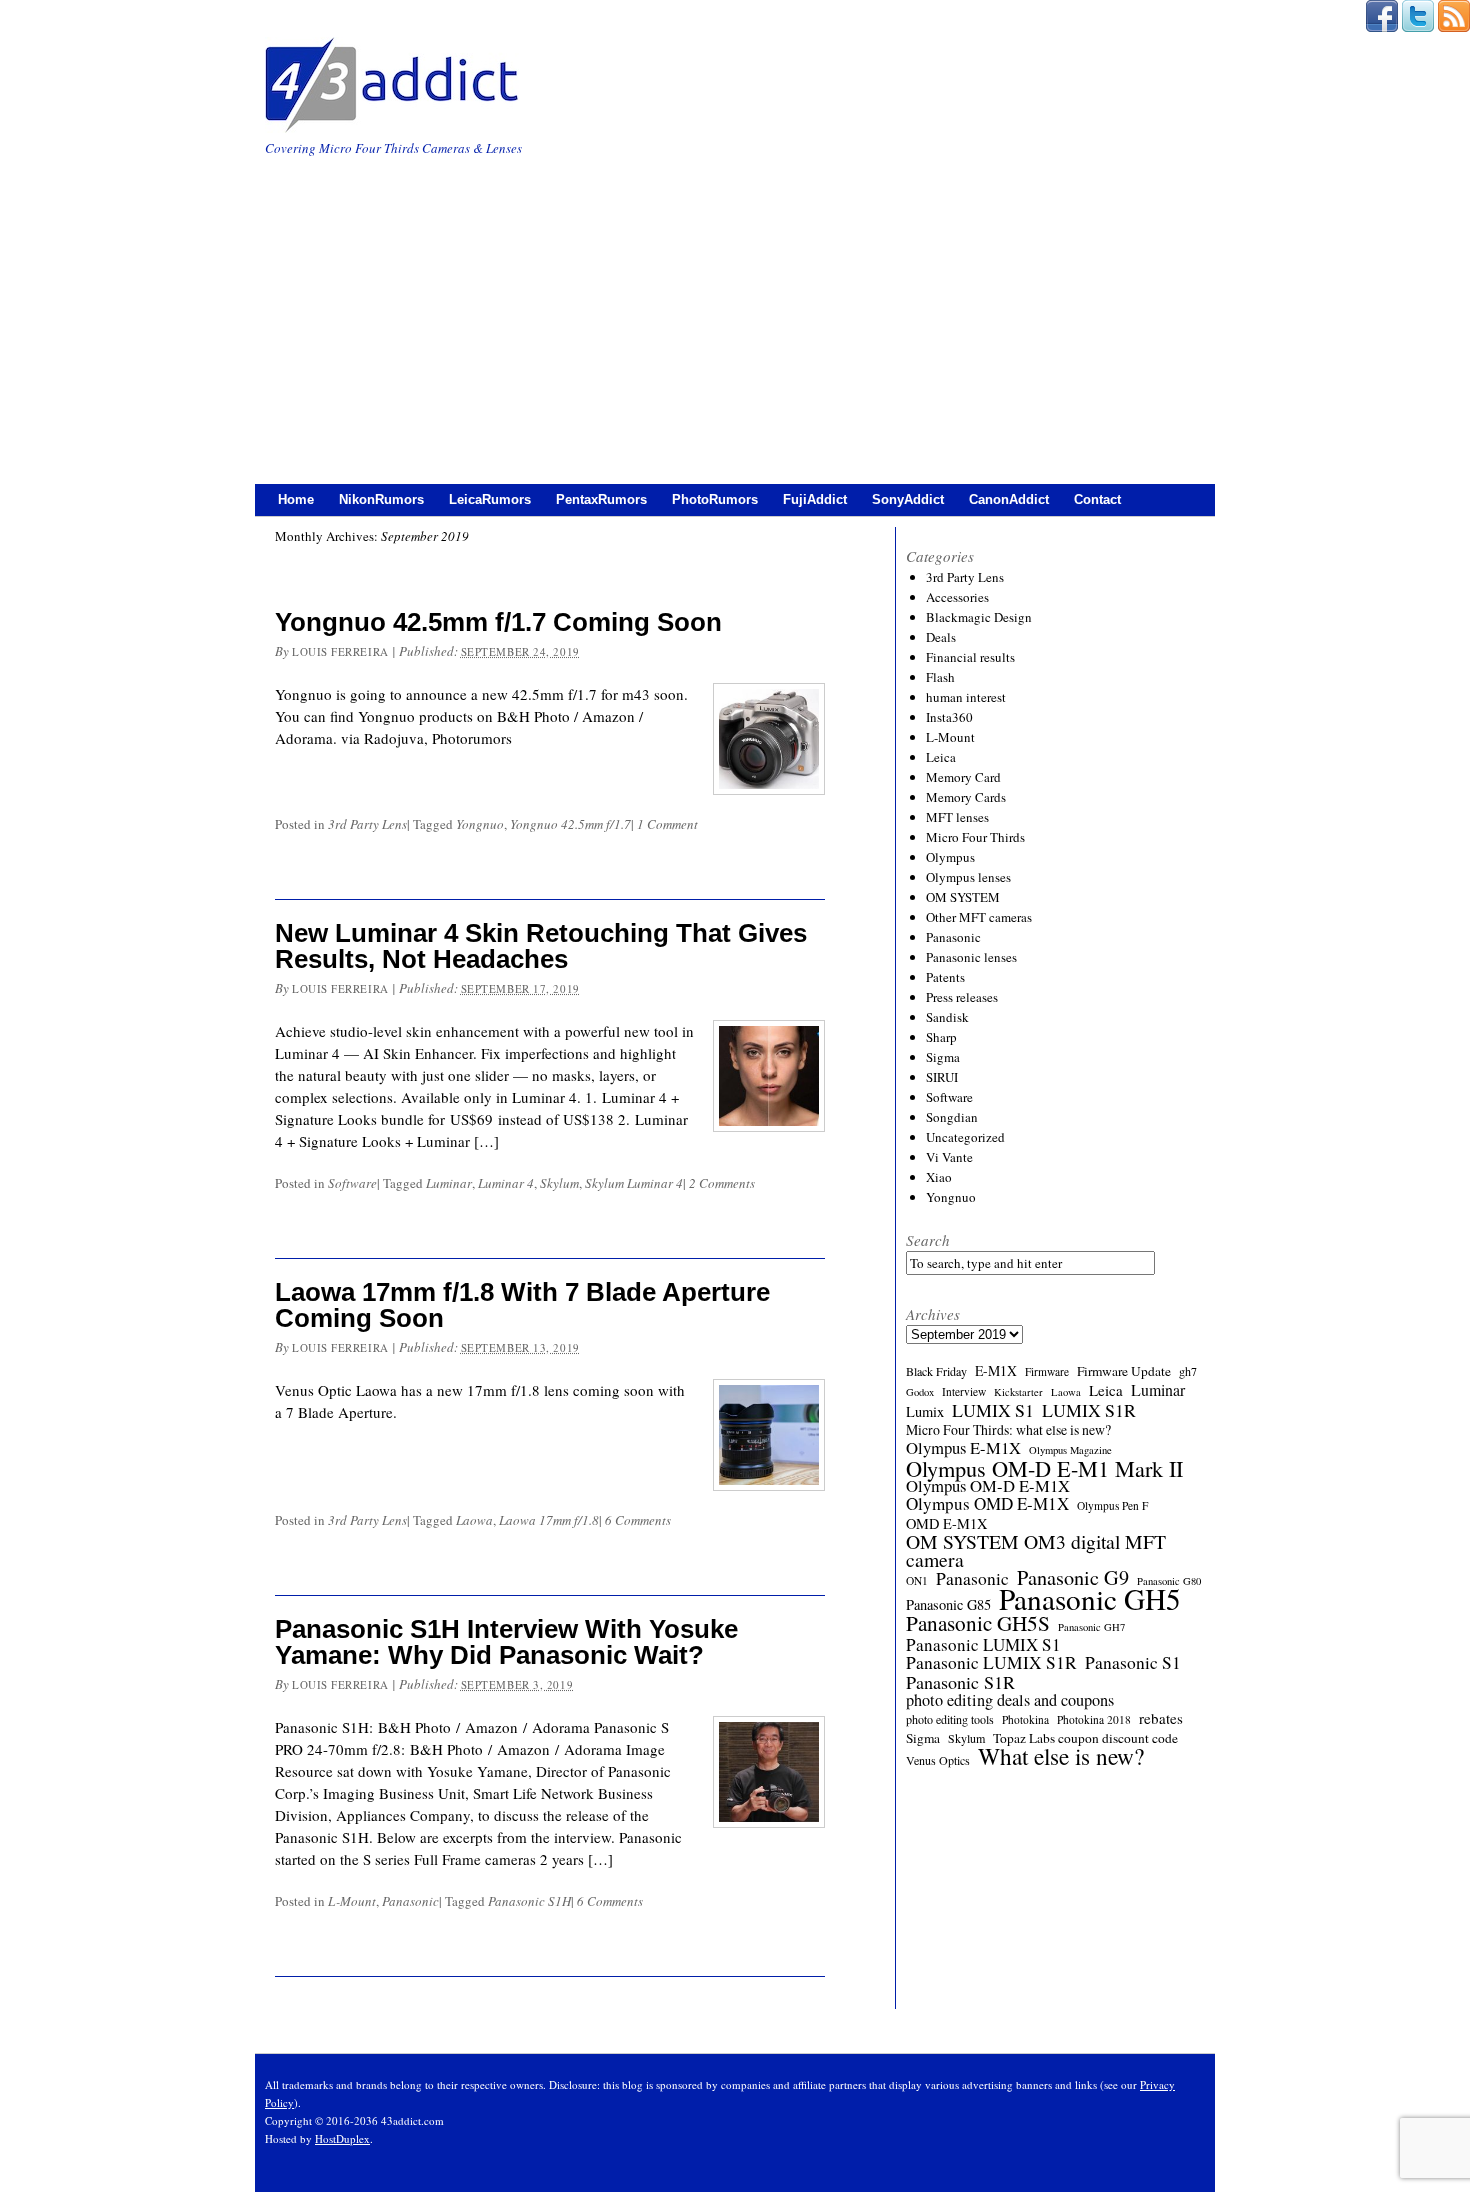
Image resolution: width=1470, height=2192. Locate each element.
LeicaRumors (490, 499)
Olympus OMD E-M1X (987, 1504)
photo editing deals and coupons (1010, 1700)
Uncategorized (965, 1137)
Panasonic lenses (971, 957)
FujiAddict (815, 499)
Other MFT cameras (979, 917)
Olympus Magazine (1070, 1450)
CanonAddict (1009, 499)
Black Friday (936, 1371)
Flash (940, 677)
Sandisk (947, 1017)
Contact (1097, 499)
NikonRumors (381, 499)
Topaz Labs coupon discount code (1085, 1738)
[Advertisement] (735, 309)
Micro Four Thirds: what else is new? (1008, 1430)
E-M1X (996, 1371)
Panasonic (410, 1901)
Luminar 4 (506, 1183)
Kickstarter (1018, 1392)
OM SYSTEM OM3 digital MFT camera (1036, 1551)
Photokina (1025, 1719)
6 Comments (638, 1520)
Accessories (957, 597)
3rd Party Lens (367, 824)
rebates (1161, 1718)
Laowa (474, 1520)
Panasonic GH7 (1091, 1627)
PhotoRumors (715, 499)
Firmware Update (1124, 1371)
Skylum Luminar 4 (634, 1183)
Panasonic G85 (948, 1605)
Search (928, 1240)
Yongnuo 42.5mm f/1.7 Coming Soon (498, 622)
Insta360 (949, 717)
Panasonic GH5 (1090, 1599)
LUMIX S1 (993, 1410)
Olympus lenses (968, 877)
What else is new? (1061, 1756)
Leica (941, 757)
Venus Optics (938, 1760)
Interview (964, 1391)
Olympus (950, 857)
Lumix (925, 1412)
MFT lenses (957, 817)
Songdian (952, 1117)
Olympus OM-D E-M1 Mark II (1044, 1468)
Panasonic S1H (529, 1901)
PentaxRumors (601, 499)
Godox (920, 1392)
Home (296, 499)
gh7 (1188, 1371)
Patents (945, 977)
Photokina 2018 (1094, 1719)
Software (352, 1183)
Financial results (970, 657)
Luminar (449, 1183)
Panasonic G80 (1169, 1581)
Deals (941, 637)
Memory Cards (966, 797)
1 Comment (667, 824)
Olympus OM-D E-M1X (988, 1486)
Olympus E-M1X (963, 1448)
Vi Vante (949, 1157)
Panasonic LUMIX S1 (983, 1645)
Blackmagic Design (979, 617)
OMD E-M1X (946, 1524)
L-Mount (352, 1901)
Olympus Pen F (1112, 1505)
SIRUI (942, 1077)
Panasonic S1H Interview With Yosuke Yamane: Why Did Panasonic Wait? (506, 1642)
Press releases (962, 997)
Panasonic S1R (960, 1682)
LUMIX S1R (1089, 1410)
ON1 (917, 1580)
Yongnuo (480, 824)
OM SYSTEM (963, 897)
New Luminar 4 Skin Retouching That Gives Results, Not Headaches (541, 946)
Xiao (939, 1177)
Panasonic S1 (1133, 1663)
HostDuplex (342, 2138)
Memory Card (963, 777)
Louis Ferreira (340, 651)
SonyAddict (908, 499)
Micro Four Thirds (975, 837)
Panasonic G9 (1073, 1578)
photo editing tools (950, 1719)
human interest (966, 697)
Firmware (1047, 1371)
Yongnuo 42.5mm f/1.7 (570, 824)
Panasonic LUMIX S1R (991, 1663)
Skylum (559, 1183)
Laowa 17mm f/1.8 (549, 1520)
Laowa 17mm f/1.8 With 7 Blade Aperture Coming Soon (522, 1305)
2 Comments (722, 1183)
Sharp (941, 1037)
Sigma (943, 1057)
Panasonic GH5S (978, 1623)
